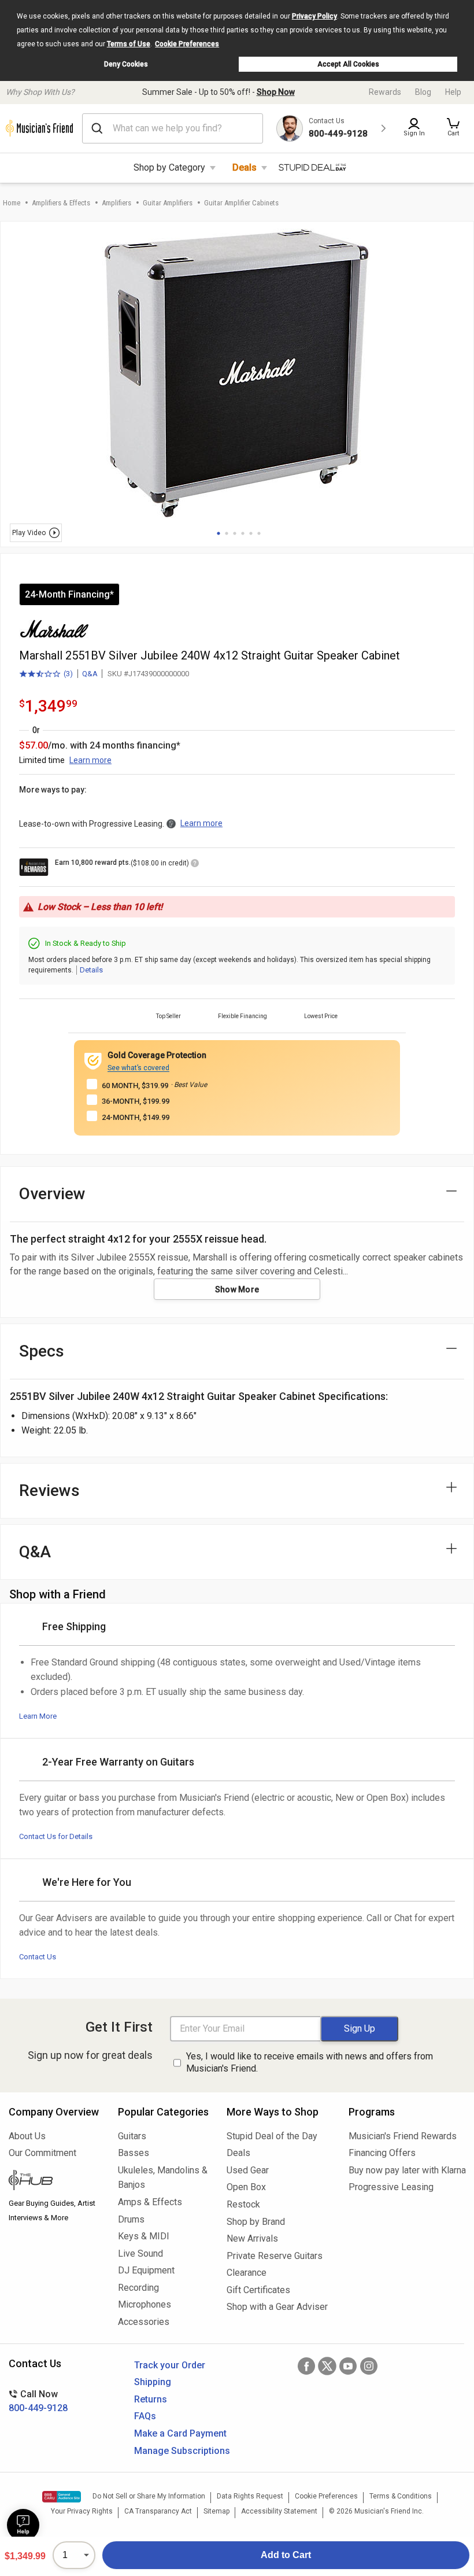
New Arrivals (252, 2238)
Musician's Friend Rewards (403, 2136)
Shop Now (276, 92)
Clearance (247, 2273)
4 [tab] (243, 533)
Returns (151, 2399)
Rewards (385, 92)
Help (453, 92)
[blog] (55, 2181)
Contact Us (38, 1957)
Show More (237, 1289)
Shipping (153, 2382)
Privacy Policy (314, 16)
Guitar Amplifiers (168, 203)
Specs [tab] (42, 1351)
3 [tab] (235, 533)
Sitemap (216, 2511)
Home (12, 203)
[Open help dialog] (23, 2525)
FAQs (145, 2416)
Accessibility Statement (279, 2511)
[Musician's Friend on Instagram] (369, 2366)
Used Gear (248, 2170)
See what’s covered (138, 1068)
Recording (138, 2288)
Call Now (38, 2401)
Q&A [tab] (35, 1552)
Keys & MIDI (144, 2236)
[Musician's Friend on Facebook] (306, 2366)
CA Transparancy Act (158, 2511)
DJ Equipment (146, 2270)
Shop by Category (169, 167)
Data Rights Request (250, 2496)
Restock (243, 2204)
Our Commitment (42, 2153)
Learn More (38, 1716)
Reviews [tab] (49, 1490)
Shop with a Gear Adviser (277, 2307)
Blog (423, 92)
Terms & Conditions (401, 2496)
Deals (245, 167)
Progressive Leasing (391, 2187)
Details (91, 970)
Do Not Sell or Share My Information (149, 2496)
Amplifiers (116, 203)
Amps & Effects (150, 2202)
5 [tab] (251, 533)
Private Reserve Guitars (275, 2256)
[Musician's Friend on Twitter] (327, 2366)
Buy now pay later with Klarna (407, 2170)
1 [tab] (219, 533)
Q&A (90, 674)
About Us (27, 2136)
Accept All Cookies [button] (348, 64)
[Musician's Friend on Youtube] (348, 2366)
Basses (134, 2153)
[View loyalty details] (195, 865)
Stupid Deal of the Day (272, 2136)
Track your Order (170, 2365)
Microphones (145, 2304)
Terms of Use (129, 44)
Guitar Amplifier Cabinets (241, 203)
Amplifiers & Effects (61, 203)
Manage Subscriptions (182, 2451)
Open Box (246, 2187)
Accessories (144, 2322)
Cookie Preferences (187, 44)
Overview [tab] (52, 1194)
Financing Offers (382, 2153)
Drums (131, 2219)
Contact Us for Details (56, 1836)
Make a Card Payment (180, 2433)
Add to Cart (286, 2555)
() (46, 675)
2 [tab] (227, 533)
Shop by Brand (256, 2222)
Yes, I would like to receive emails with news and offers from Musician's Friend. (310, 2062)
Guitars (132, 2136)
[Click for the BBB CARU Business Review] (62, 2497)
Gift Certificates (258, 2290)
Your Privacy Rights (82, 2511)
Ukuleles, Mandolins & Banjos (163, 2178)
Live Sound (140, 2253)
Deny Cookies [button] (126, 64)
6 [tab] (259, 533)
